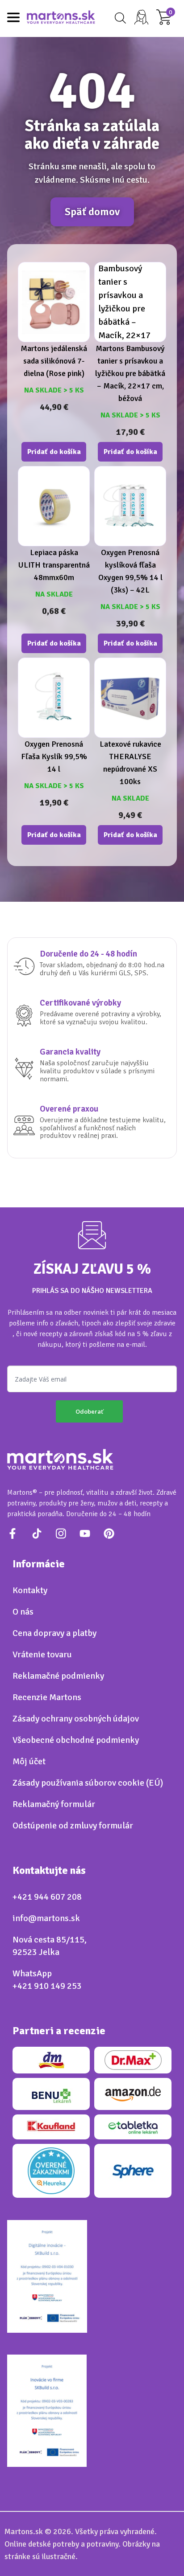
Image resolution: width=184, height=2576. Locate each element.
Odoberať (89, 1411)
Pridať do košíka (54, 452)
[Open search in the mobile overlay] (119, 18)
